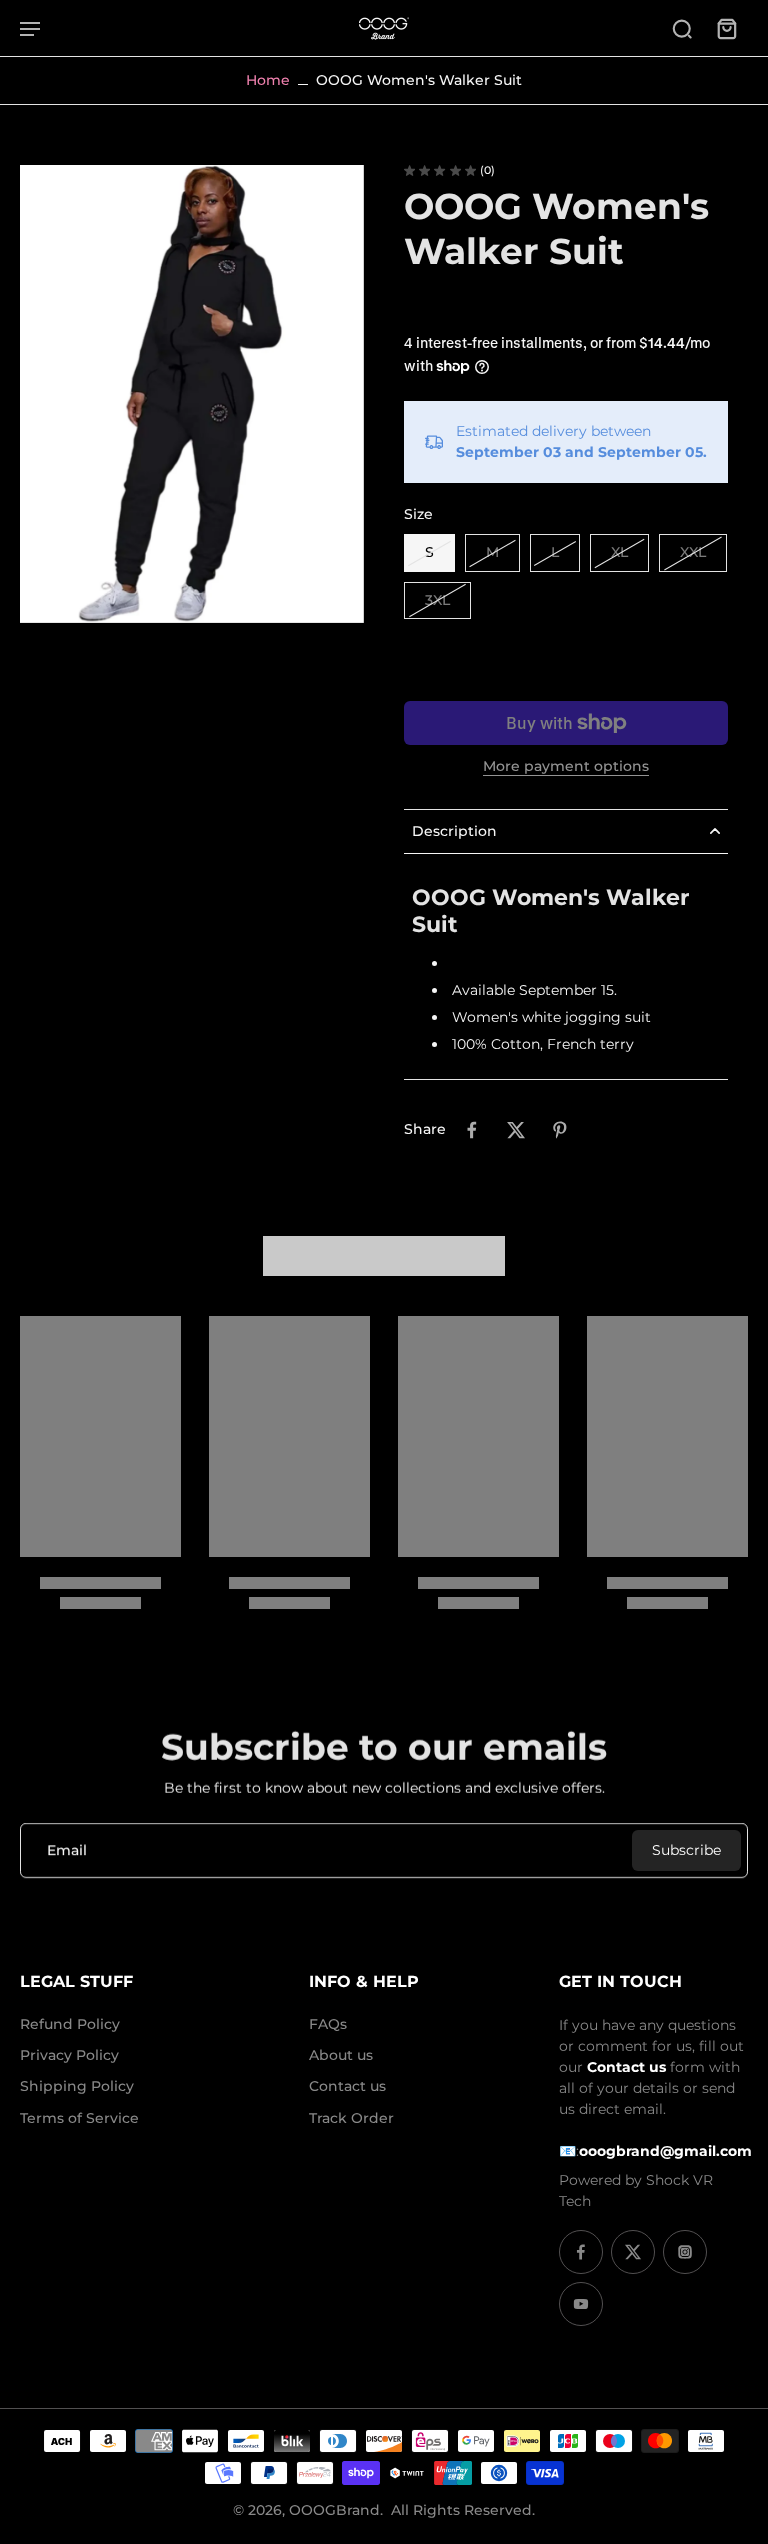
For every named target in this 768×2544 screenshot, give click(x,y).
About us (341, 2055)
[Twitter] (633, 2252)
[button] (566, 662)
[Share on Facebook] (472, 1130)
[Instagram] (685, 2252)
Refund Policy (70, 2024)
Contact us (347, 2086)
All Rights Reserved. (463, 2510)
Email (67, 1850)
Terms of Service (79, 2118)
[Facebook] (581, 2252)
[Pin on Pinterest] (560, 1130)
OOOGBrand (334, 2510)
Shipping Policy (77, 2086)
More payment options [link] (566, 767)
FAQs (328, 2024)
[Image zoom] (192, 394)
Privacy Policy (69, 2055)
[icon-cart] (726, 28)
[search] (682, 28)
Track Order (351, 2118)
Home (268, 80)
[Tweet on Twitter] (516, 1130)
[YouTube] (581, 2304)
